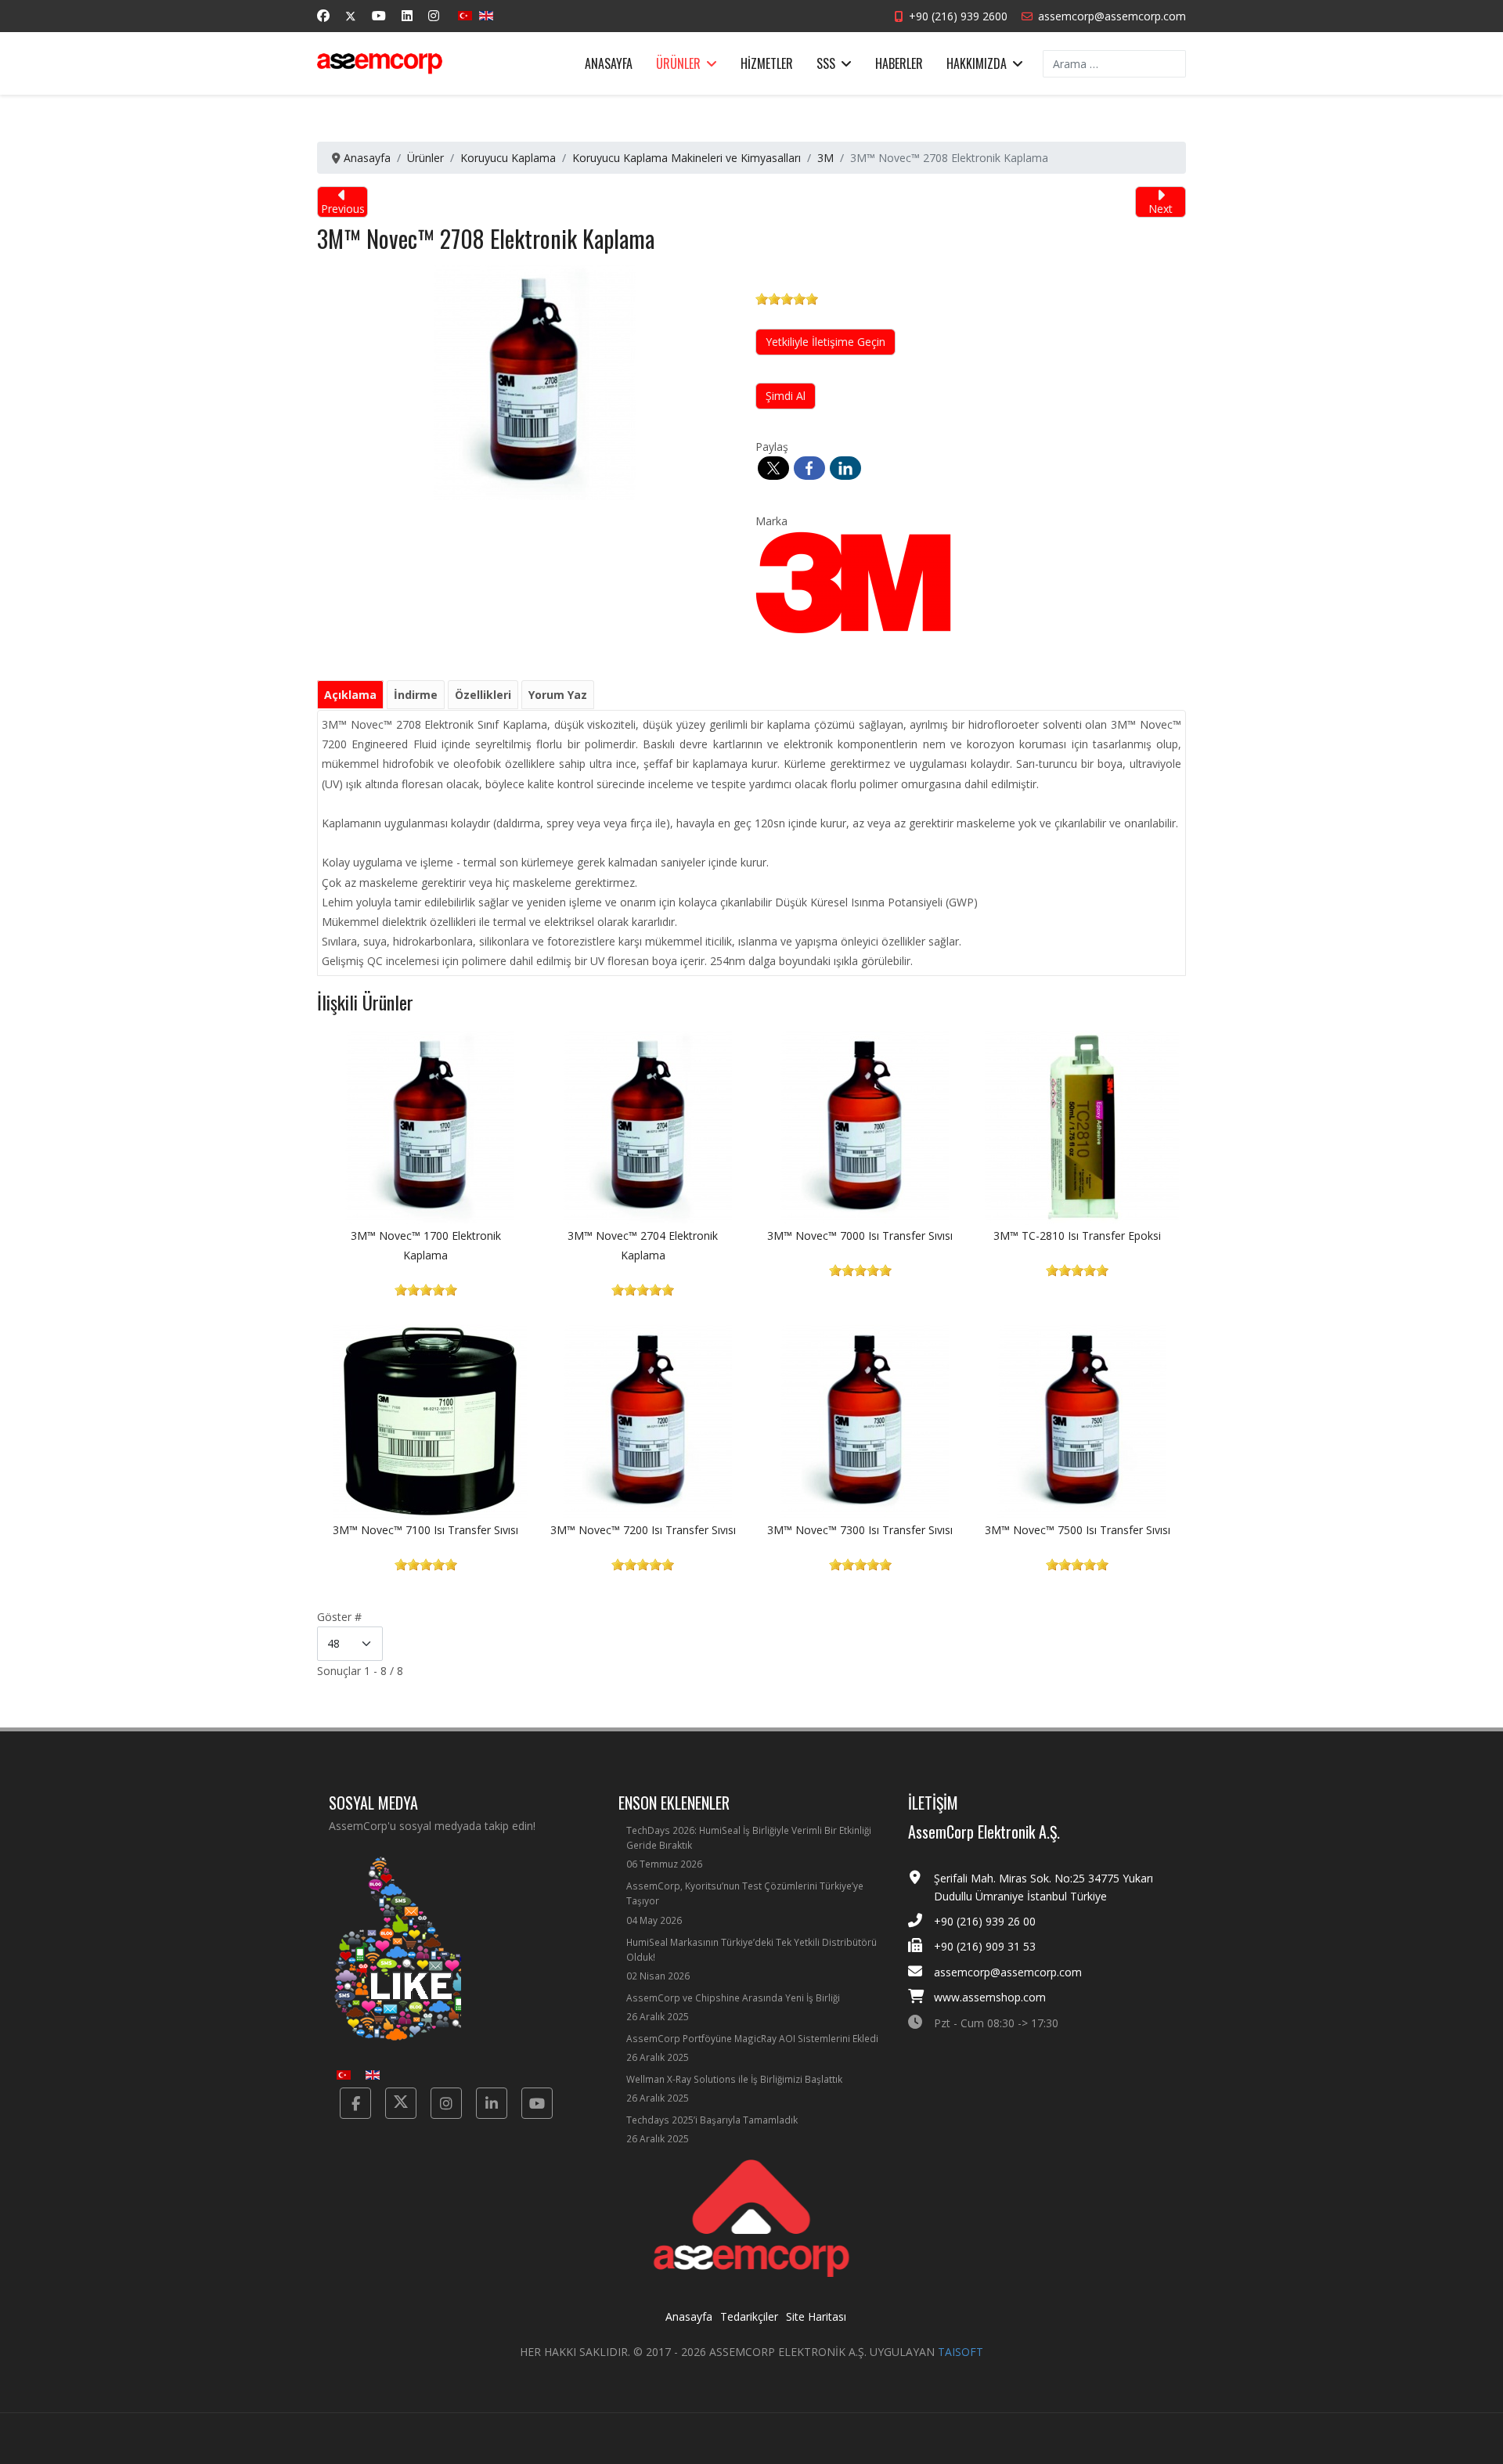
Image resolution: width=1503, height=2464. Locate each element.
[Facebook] (323, 16)
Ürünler (678, 63)
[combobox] (1114, 64)
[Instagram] (434, 16)
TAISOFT (961, 2352)
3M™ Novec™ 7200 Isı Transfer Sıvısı (643, 1530)
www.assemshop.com (990, 1997)
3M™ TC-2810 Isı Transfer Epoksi (1077, 1236)
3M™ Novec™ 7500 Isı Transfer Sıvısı (1078, 1530)
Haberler (899, 63)
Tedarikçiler (749, 2316)
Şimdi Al (786, 396)
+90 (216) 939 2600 (958, 16)
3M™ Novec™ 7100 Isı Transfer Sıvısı (425, 1530)
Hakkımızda (977, 63)
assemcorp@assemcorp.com (1112, 16)
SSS (826, 63)
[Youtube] (379, 16)
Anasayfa (609, 63)
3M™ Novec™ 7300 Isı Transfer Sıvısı (860, 1530)
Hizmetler (767, 63)
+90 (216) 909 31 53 (985, 1946)
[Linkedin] (407, 16)
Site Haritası (816, 2316)
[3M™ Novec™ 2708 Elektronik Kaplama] (535, 382)
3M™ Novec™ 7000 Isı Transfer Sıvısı (860, 1236)
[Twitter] (351, 16)
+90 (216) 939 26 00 (985, 1921)
